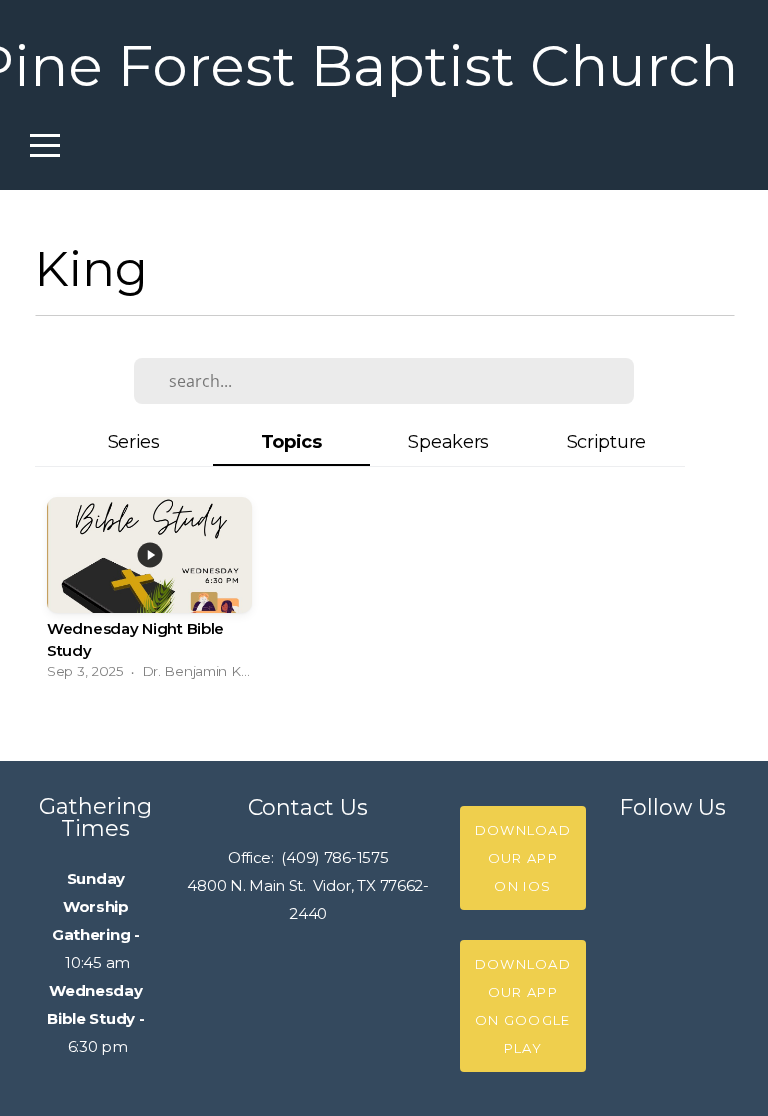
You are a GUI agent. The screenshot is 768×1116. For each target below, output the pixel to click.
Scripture (606, 441)
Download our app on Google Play (523, 1006)
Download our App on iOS (523, 858)
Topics (291, 441)
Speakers (448, 441)
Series (134, 441)
